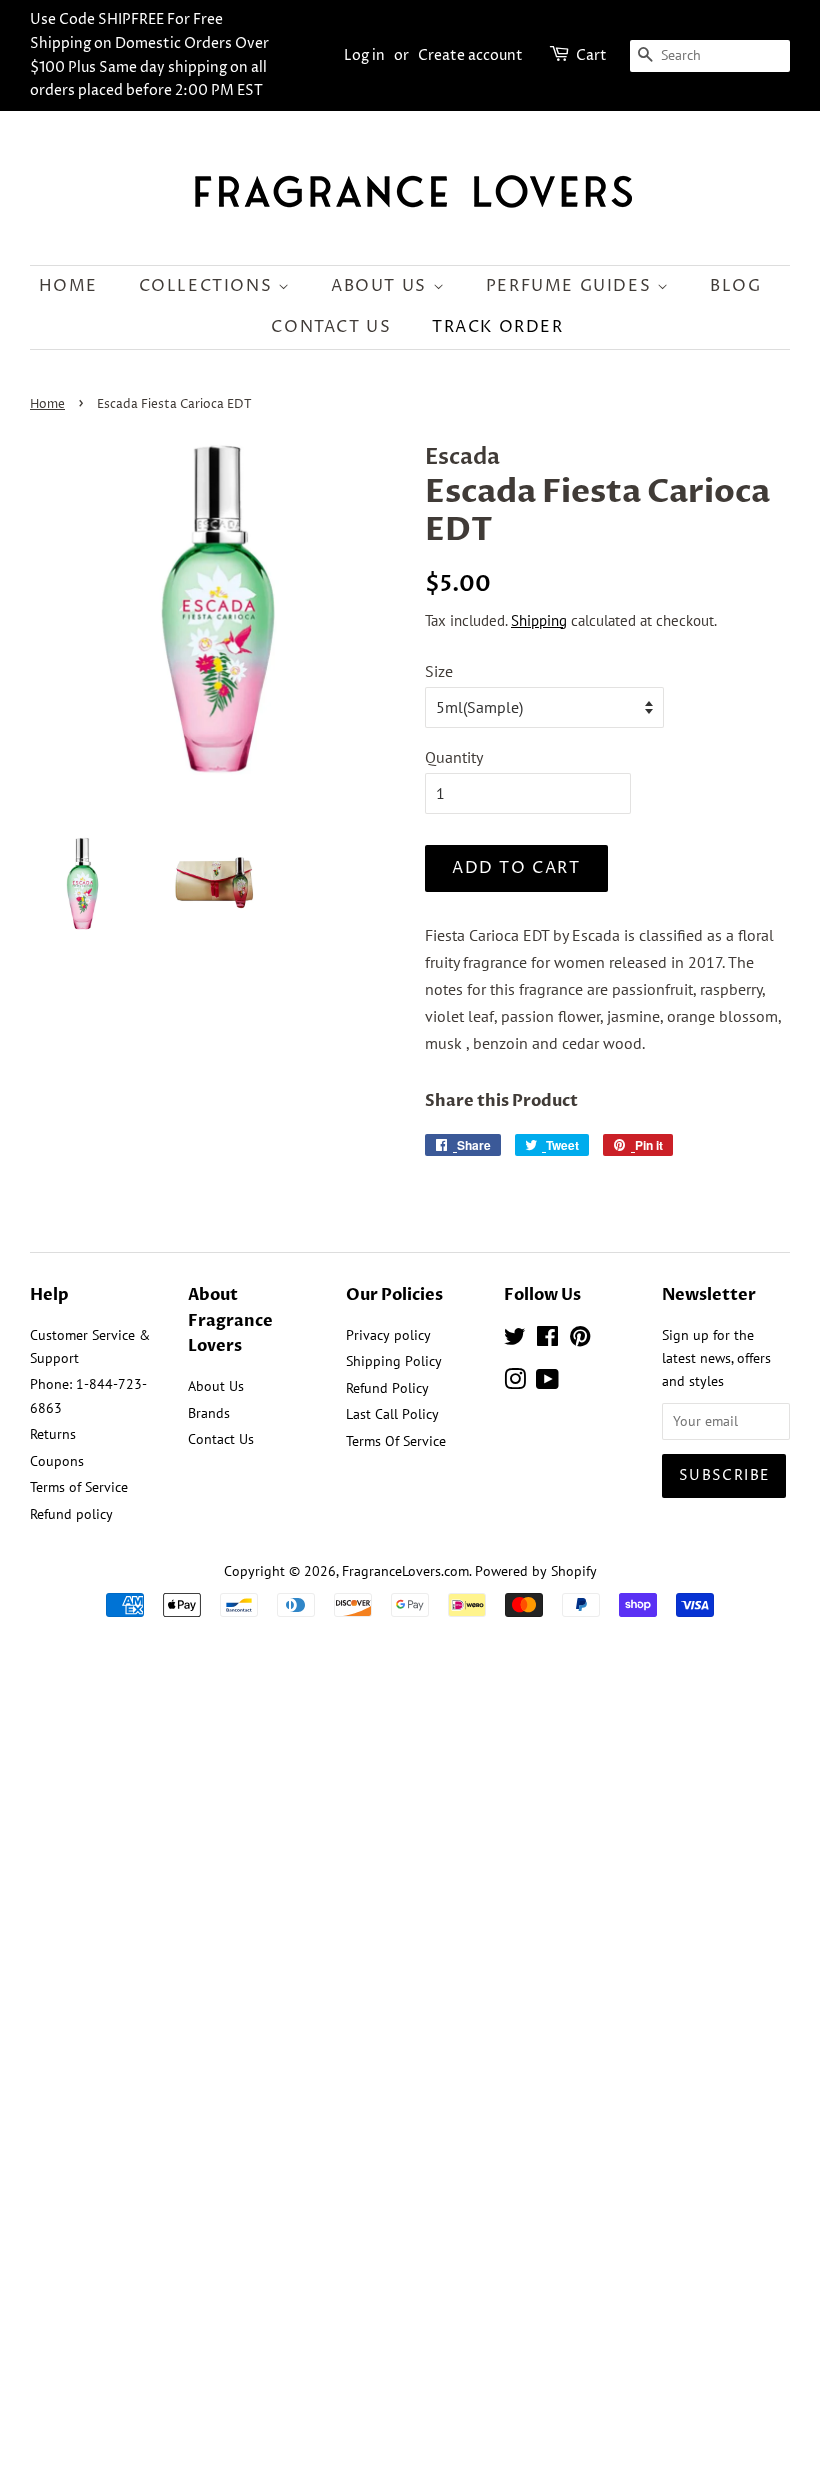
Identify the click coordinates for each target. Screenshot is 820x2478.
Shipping (539, 620)
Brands (209, 1413)
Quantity (454, 757)
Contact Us (331, 327)
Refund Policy (387, 1388)
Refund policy (71, 1514)
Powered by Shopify (536, 1571)
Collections (208, 286)
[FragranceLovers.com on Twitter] (515, 1340)
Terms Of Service (396, 1441)
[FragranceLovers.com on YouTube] (547, 1383)
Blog (735, 286)
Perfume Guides (571, 286)
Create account (470, 55)
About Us (381, 286)
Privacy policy (388, 1335)
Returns (53, 1434)
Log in (364, 55)
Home (68, 286)
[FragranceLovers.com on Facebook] (547, 1340)
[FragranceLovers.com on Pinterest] (580, 1340)
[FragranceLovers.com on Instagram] (515, 1383)
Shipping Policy (394, 1361)
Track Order (498, 327)
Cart (591, 55)
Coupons (57, 1461)
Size (439, 671)
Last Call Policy (392, 1414)
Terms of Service (79, 1487)
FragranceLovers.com (405, 1571)
